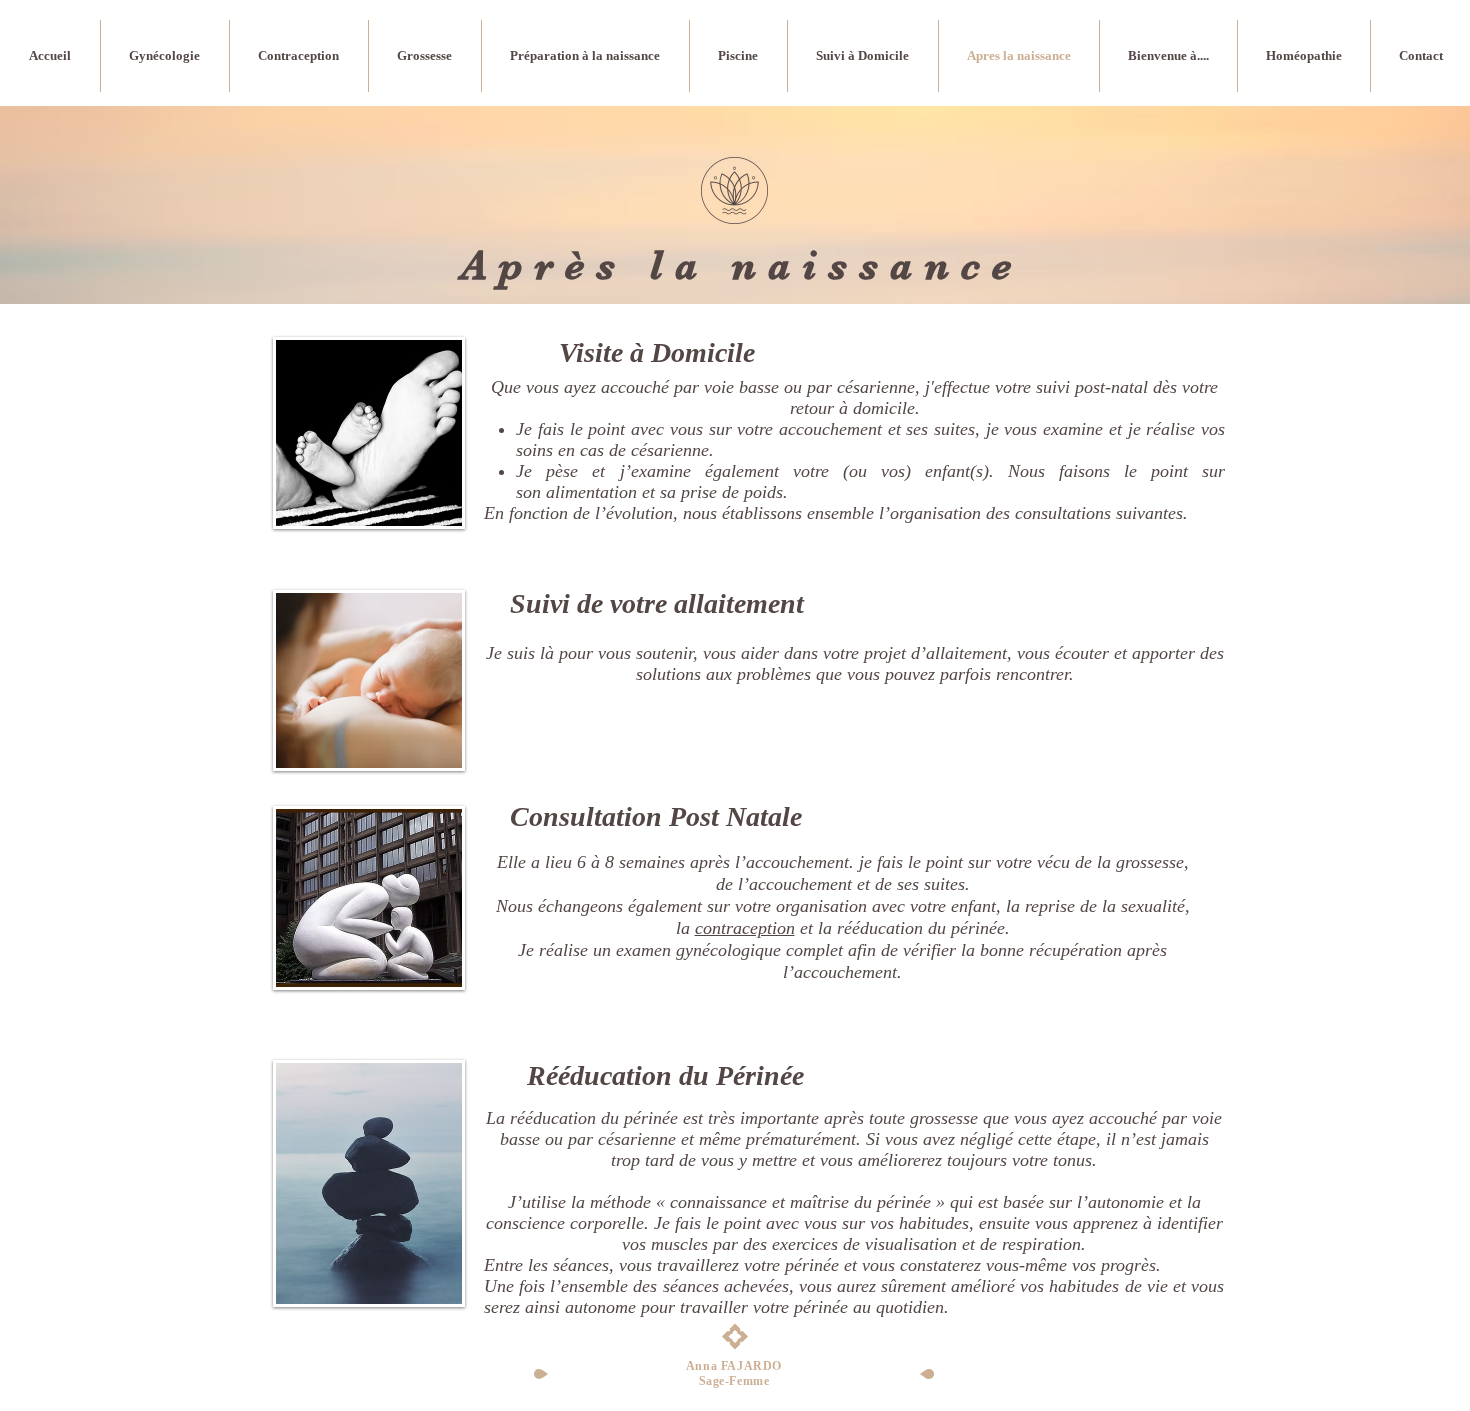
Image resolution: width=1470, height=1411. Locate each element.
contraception (745, 928)
